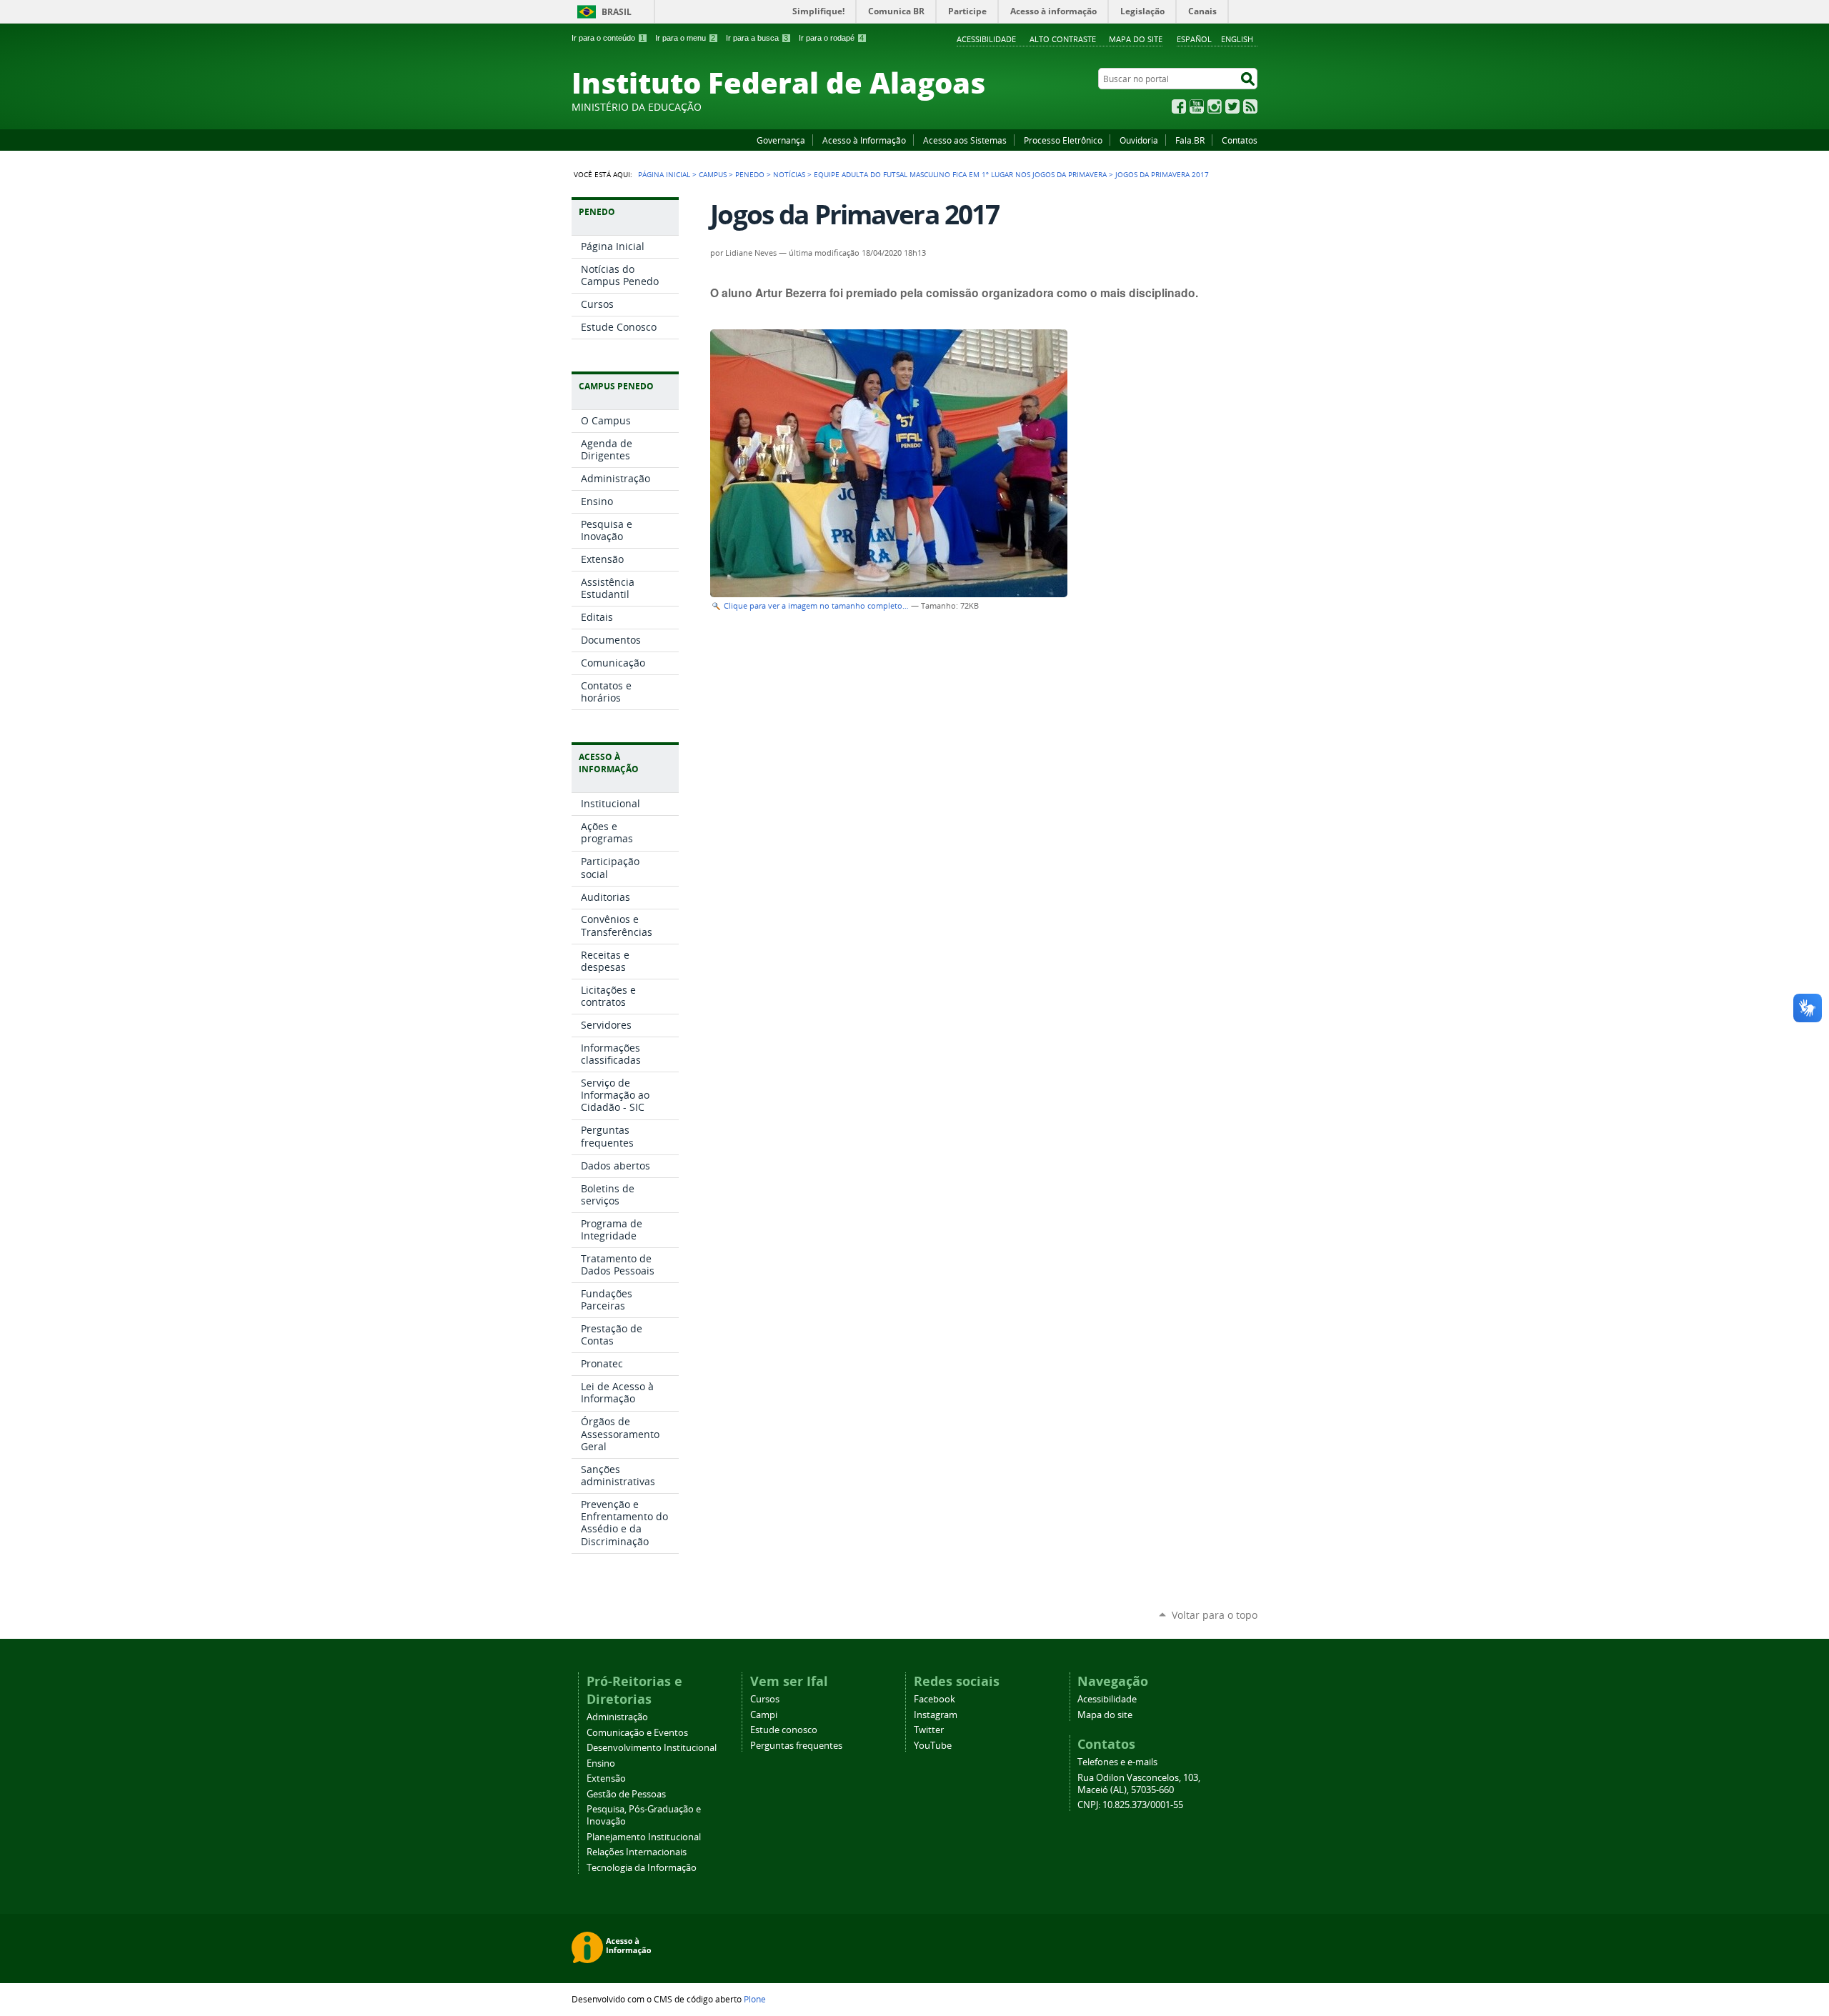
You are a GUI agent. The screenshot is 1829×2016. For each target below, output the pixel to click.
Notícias (789, 174)
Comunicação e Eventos (637, 1733)
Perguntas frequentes (796, 1746)
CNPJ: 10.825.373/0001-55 (1130, 1805)
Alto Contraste (1063, 39)
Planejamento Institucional (644, 1837)
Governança (781, 140)
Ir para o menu (685, 38)
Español (1194, 39)
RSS (1250, 106)
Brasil (617, 12)
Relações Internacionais (637, 1852)
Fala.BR (1190, 140)
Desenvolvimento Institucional (652, 1748)
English (1237, 39)
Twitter (1232, 106)
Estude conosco (784, 1730)
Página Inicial (664, 174)
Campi (764, 1715)
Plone (755, 1999)
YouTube (1197, 106)
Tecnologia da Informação (642, 1868)
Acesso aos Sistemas (965, 140)
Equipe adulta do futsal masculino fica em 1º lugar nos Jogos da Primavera (960, 174)
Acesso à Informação (864, 140)
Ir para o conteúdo (608, 38)
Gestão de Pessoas (626, 1794)
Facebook (1179, 106)
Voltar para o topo (1215, 1615)
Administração (617, 1717)
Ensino (601, 1763)
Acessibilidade (986, 39)
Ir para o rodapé (831, 38)
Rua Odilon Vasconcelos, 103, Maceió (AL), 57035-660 (1139, 1784)
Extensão (606, 1778)
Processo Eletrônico (1063, 140)
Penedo (750, 174)
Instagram (1215, 106)
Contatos (1240, 140)
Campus (713, 174)
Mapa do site (1136, 39)
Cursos (765, 1699)
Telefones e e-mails (1117, 1762)
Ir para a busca (757, 38)
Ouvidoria (1139, 140)
